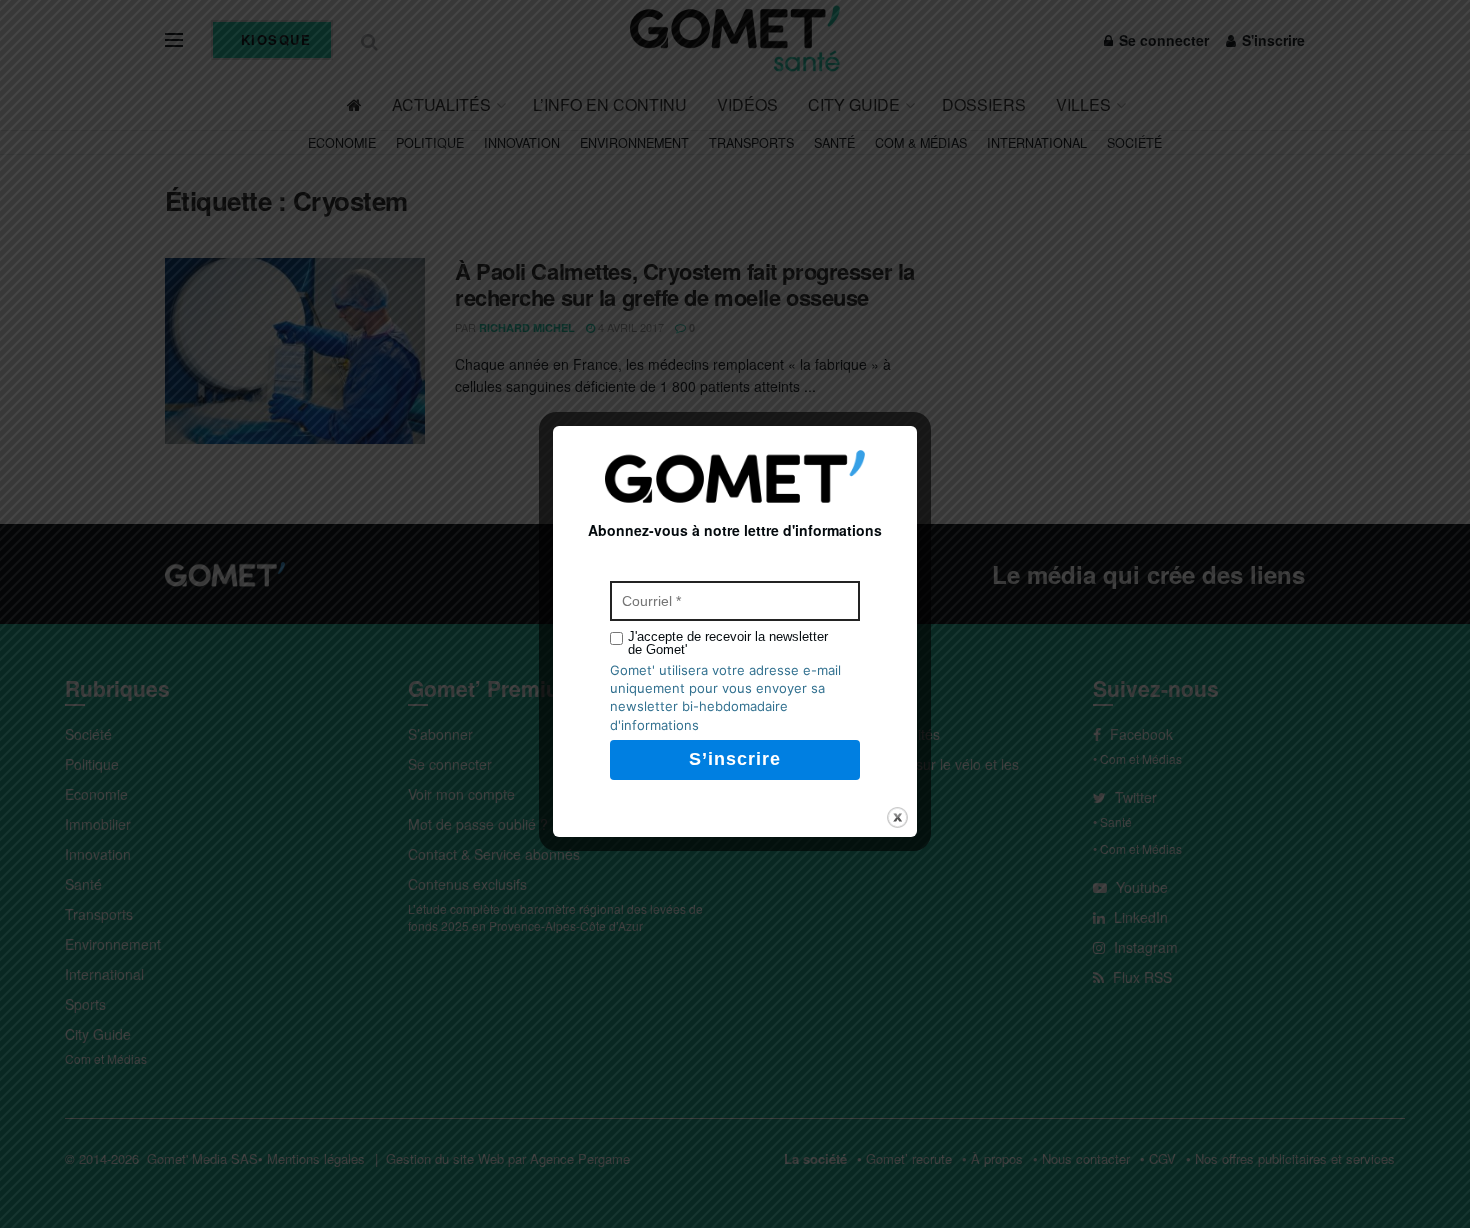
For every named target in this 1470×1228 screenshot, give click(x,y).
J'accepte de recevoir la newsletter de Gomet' (728, 643)
